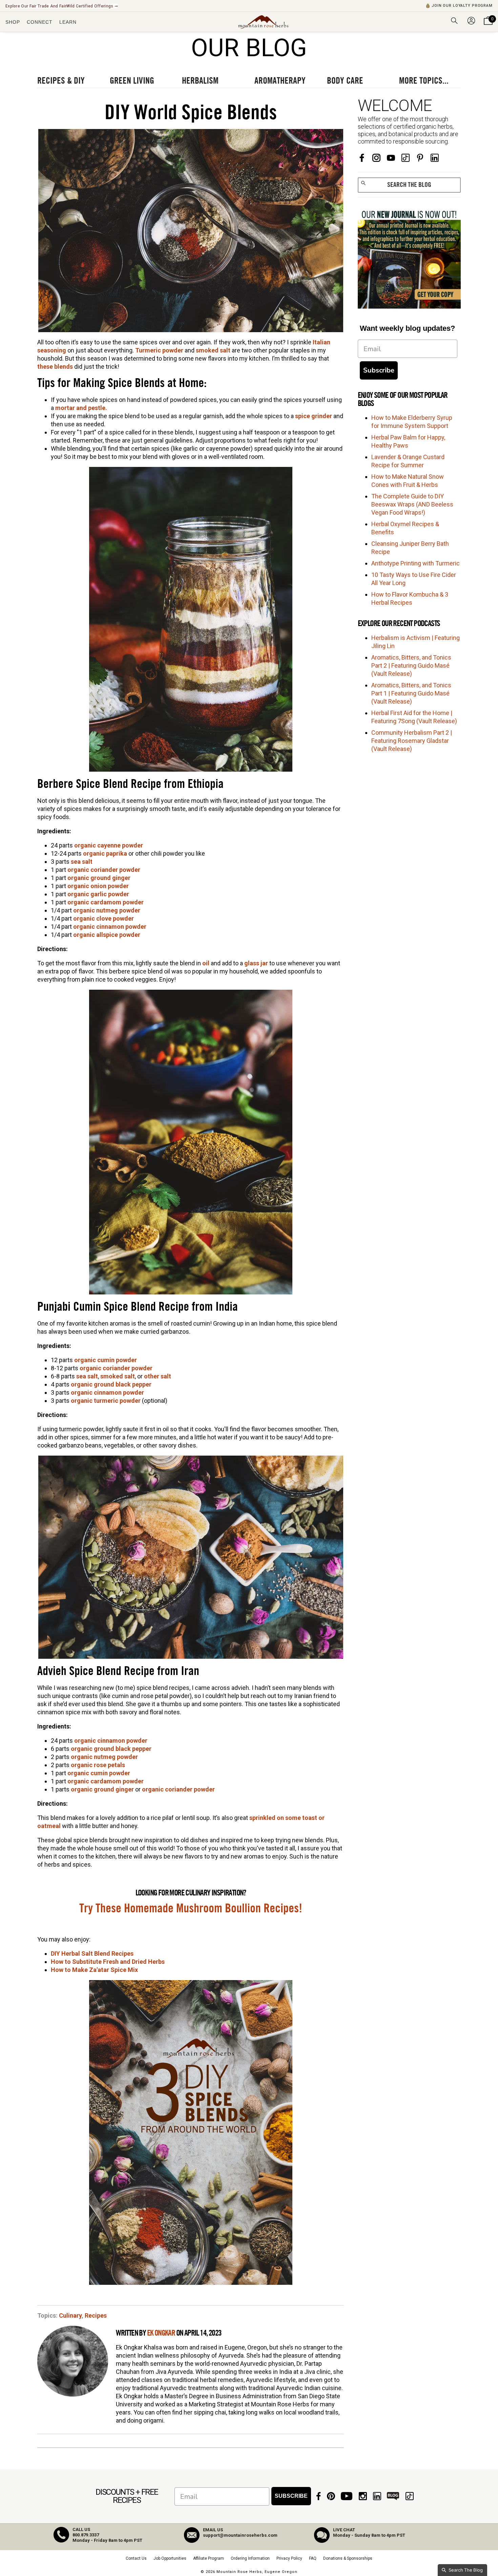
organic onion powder (98, 886)
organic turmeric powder (106, 1401)
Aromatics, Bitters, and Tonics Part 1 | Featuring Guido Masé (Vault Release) (411, 693)
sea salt (82, 862)
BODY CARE (345, 81)
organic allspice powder (107, 935)
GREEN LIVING (132, 81)
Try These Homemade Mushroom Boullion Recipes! (191, 1909)
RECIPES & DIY (61, 81)
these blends (55, 367)
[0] (488, 25)
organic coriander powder (104, 870)
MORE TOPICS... (424, 81)
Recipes (96, 2315)
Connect (40, 22)
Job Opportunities (170, 2558)
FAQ (313, 2558)
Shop (13, 22)
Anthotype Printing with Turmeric (416, 563)
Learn (68, 22)
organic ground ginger (99, 878)
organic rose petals (98, 1765)
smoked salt (213, 350)
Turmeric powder (159, 350)
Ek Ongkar (161, 2333)
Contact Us (136, 2558)
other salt (158, 1376)
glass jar (256, 963)
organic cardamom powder (106, 902)
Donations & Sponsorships (348, 2558)
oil (206, 963)
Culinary (70, 2315)
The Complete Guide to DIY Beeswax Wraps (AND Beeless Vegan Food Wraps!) (412, 504)
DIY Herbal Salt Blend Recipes (92, 1954)
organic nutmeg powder (107, 910)
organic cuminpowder (99, 1773)
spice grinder (314, 416)
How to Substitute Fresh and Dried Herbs (108, 1962)
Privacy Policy (289, 2558)
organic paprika (105, 853)
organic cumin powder (106, 1360)
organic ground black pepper (111, 1384)
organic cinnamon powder (110, 927)
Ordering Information (250, 2558)
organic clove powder (103, 918)
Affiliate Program (209, 2558)
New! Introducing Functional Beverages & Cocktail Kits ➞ (61, 6)
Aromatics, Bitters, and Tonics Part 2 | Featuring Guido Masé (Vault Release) (411, 666)
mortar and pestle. (82, 408)
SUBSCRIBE (291, 2496)
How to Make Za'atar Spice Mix (94, 1970)
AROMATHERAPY (280, 81)
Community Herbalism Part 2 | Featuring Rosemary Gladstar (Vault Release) (412, 741)
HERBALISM (200, 81)
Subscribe (379, 370)
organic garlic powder (98, 894)
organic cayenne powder (109, 845)
